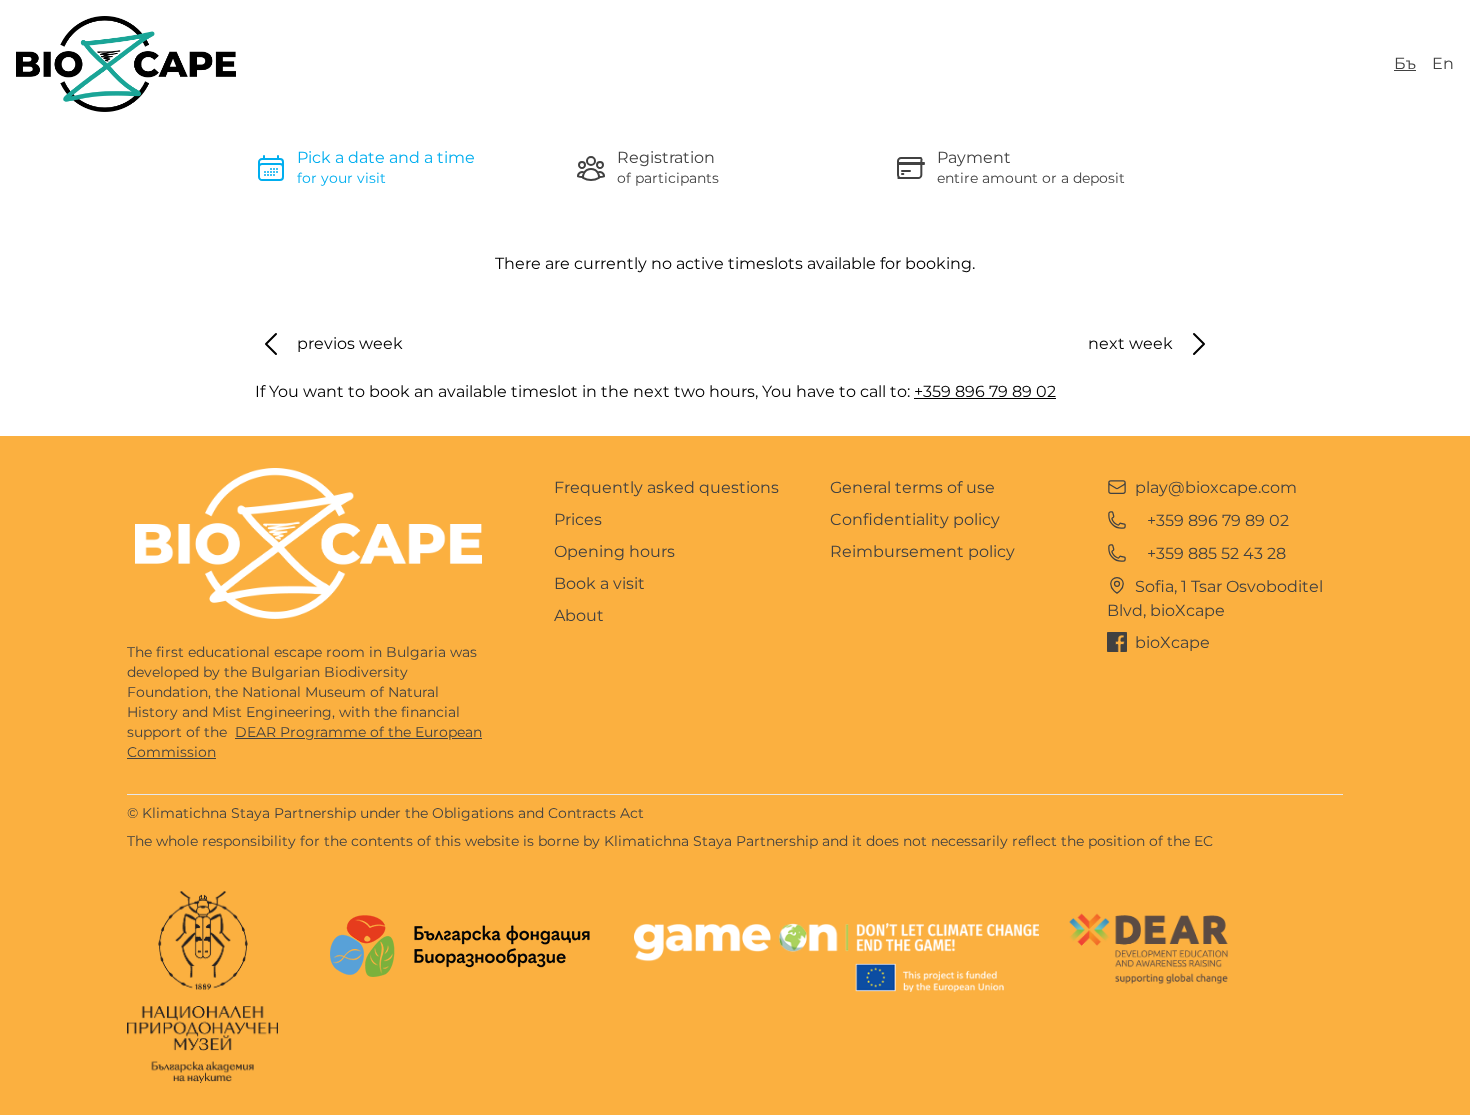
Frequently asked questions (666, 487)
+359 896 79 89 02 (985, 391)
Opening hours (614, 551)
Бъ (1405, 63)
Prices (578, 519)
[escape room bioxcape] (126, 64)
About (579, 615)
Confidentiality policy (915, 519)
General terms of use (912, 487)
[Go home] (308, 543)
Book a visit (599, 583)
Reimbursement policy (922, 551)
